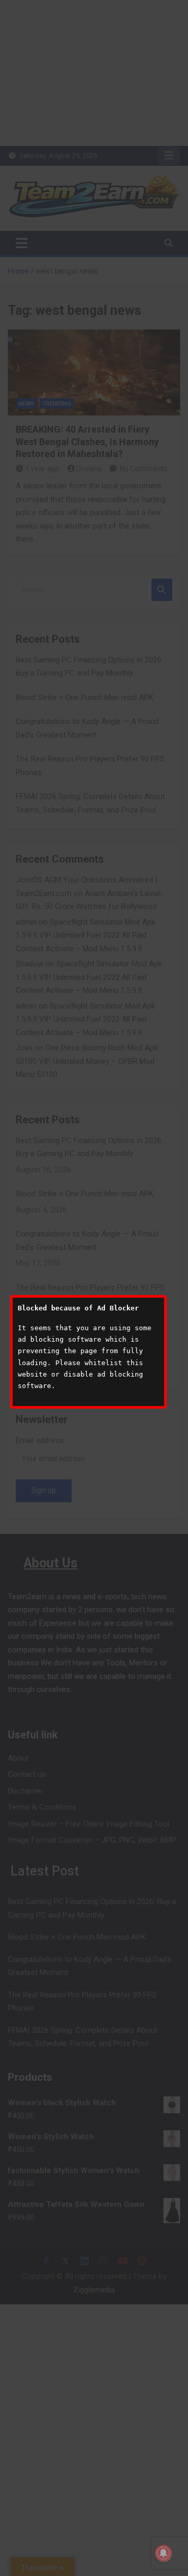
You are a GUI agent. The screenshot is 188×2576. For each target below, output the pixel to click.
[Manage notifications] (163, 2553)
